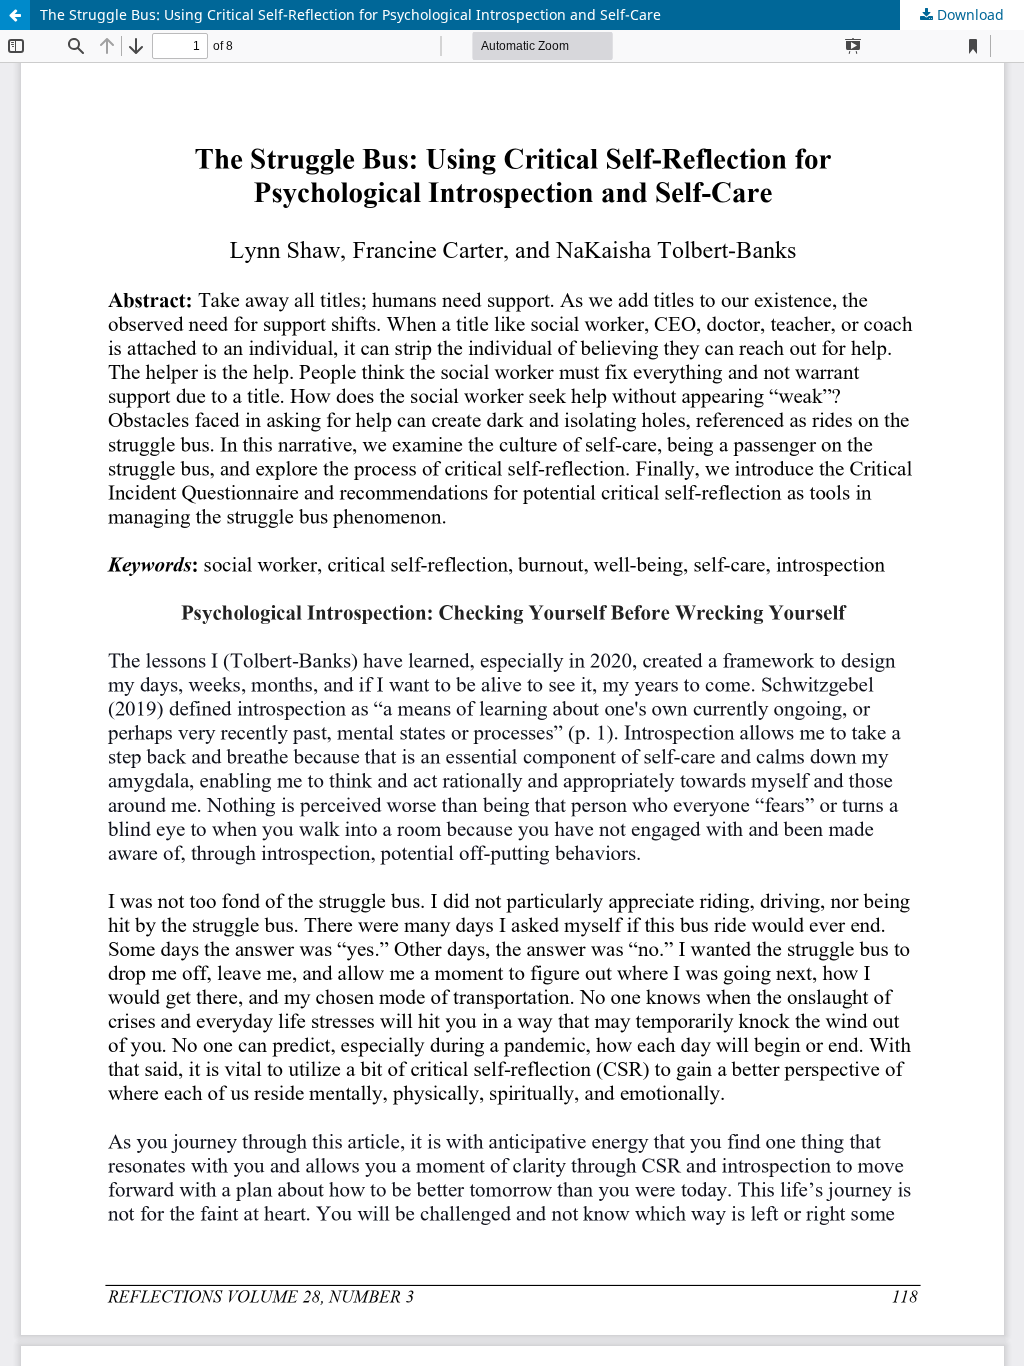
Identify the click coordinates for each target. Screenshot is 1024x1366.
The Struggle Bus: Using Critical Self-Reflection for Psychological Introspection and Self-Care (350, 14)
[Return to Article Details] (15, 15)
